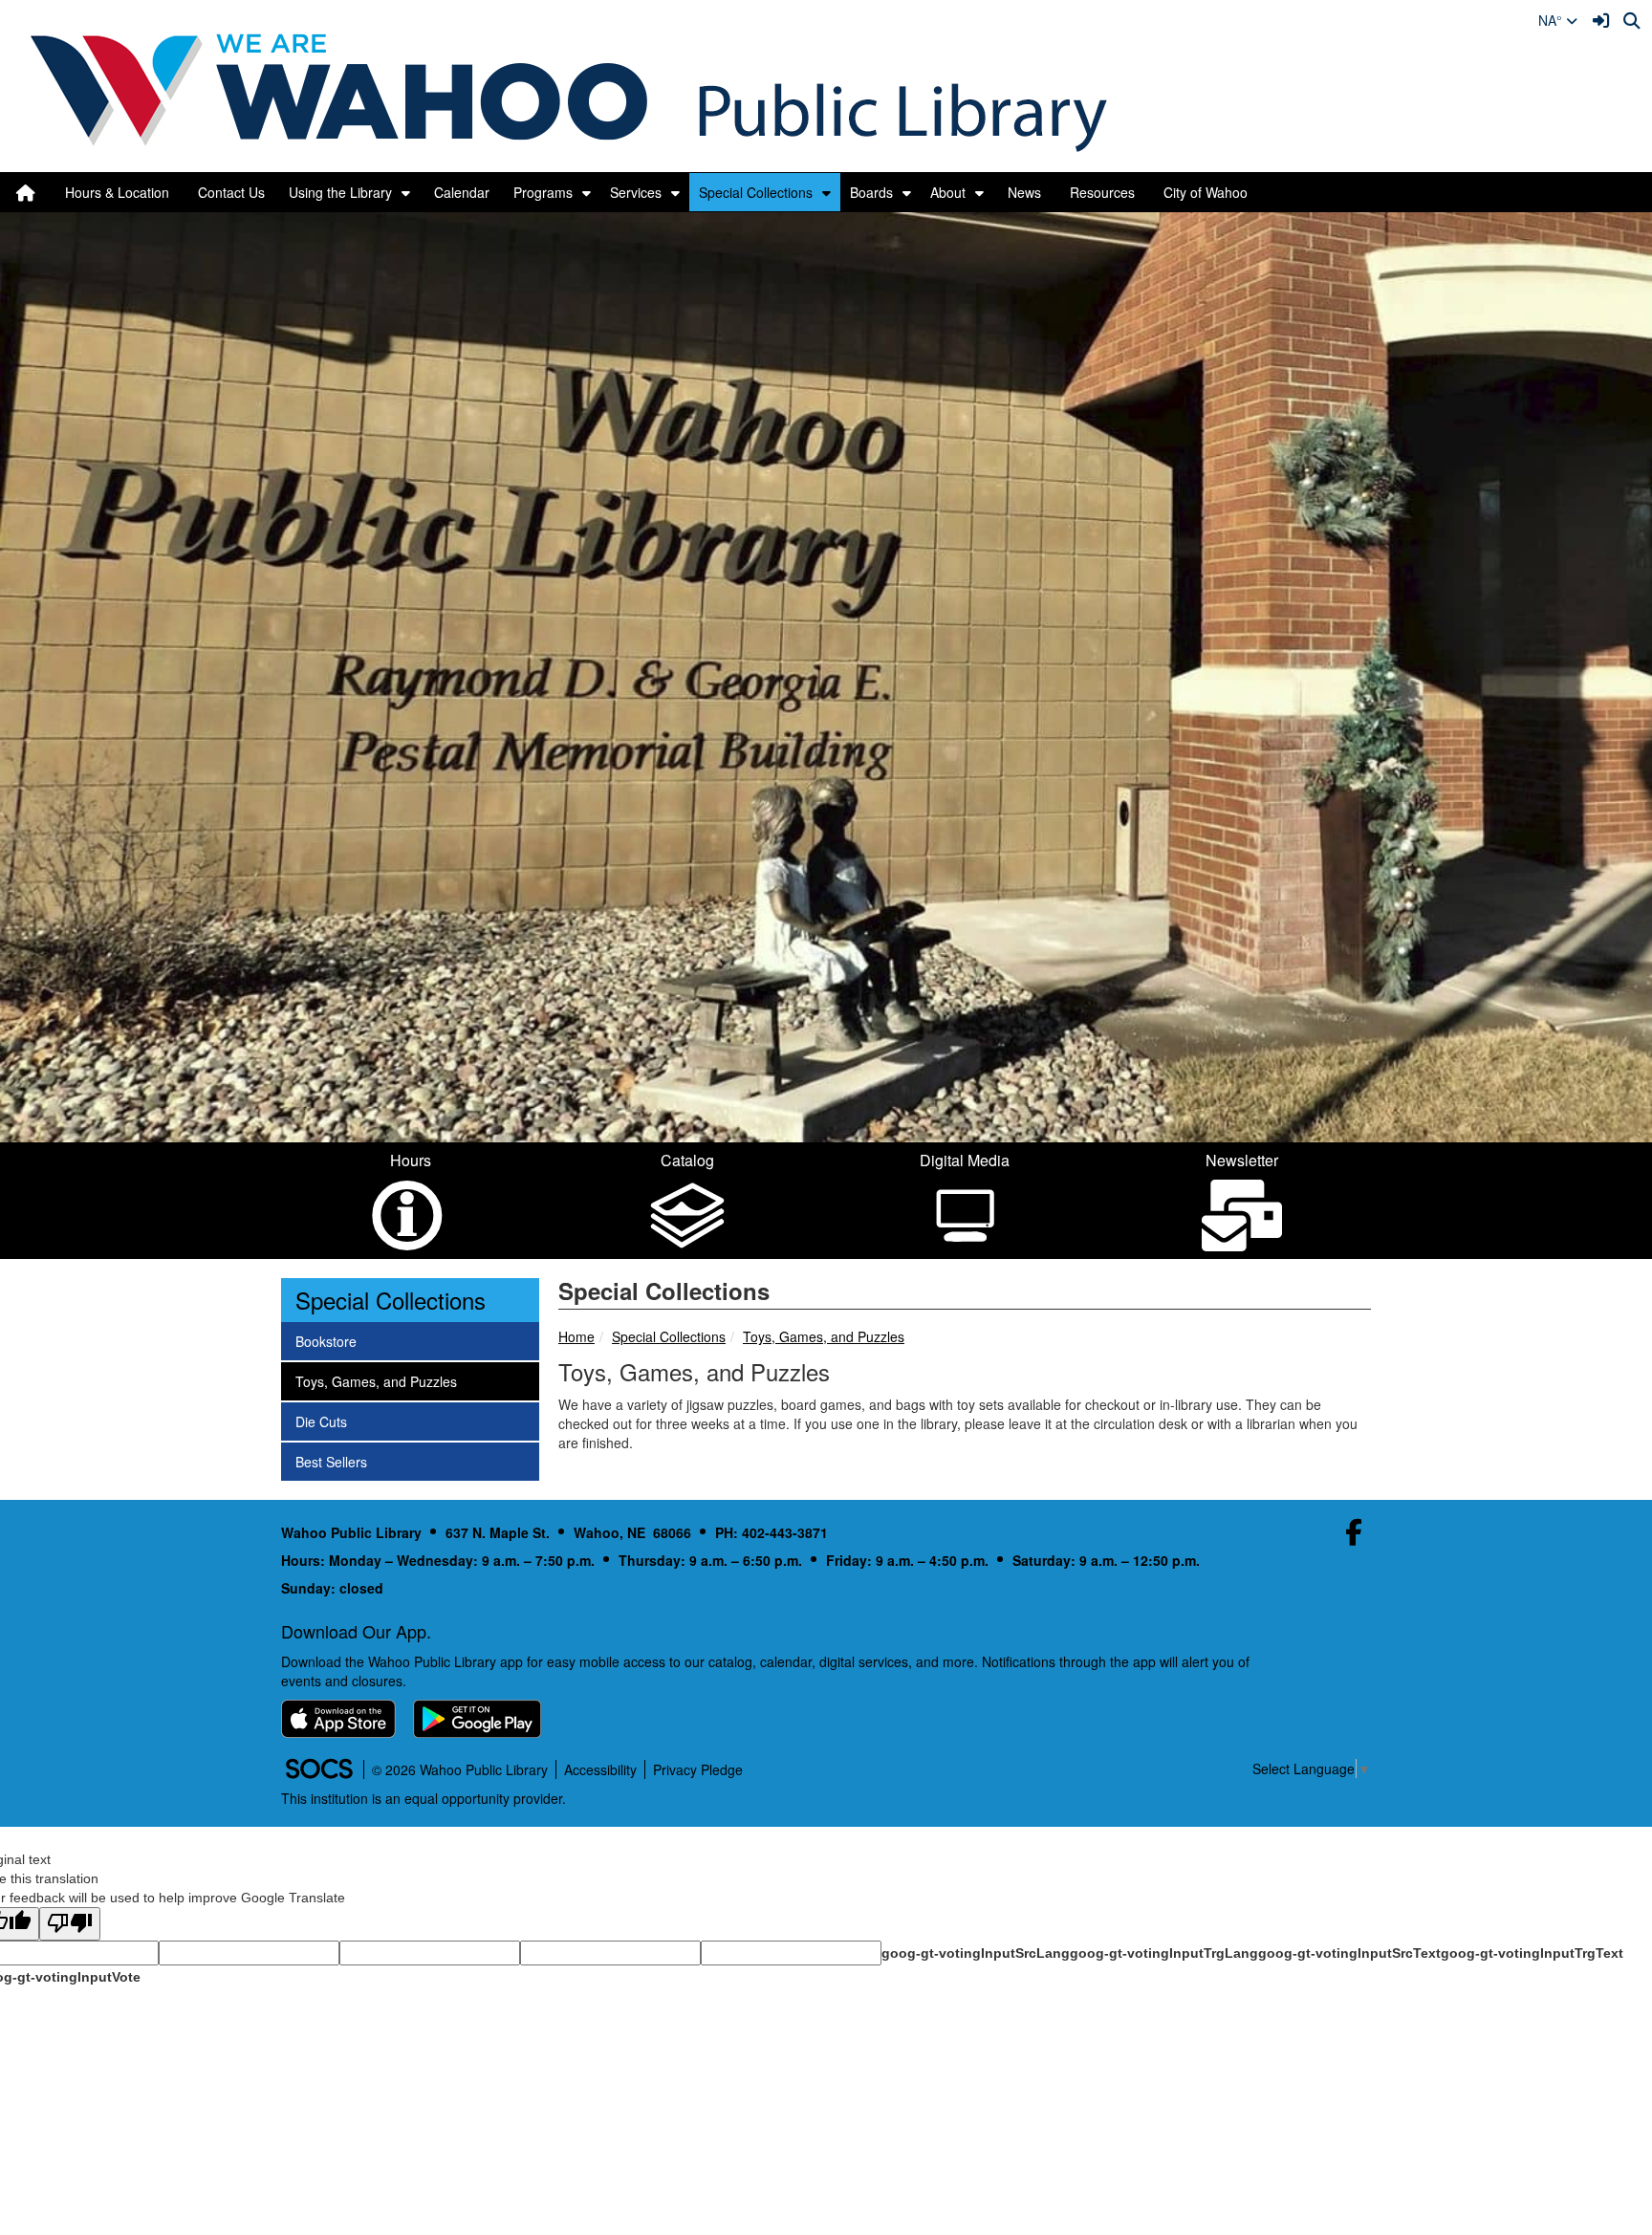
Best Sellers (331, 1461)
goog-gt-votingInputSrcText (1349, 1953)
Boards (871, 192)
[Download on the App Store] (338, 1719)
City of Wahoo (1206, 192)
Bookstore (326, 1341)
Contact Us (231, 192)
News (1024, 192)
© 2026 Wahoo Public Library (460, 1769)
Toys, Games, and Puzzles (824, 1336)
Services (636, 192)
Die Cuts (321, 1421)
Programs (543, 192)
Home (576, 1336)
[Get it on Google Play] (477, 1719)
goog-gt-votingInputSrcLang (976, 1953)
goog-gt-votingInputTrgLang (1164, 1953)
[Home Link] (26, 192)
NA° (1552, 20)
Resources (1102, 192)
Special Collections (756, 192)
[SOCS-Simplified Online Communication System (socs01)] (318, 1769)
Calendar (462, 192)
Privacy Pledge (698, 1769)
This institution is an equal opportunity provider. (424, 1798)
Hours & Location (117, 192)
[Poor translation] (70, 1924)
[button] (406, 192)
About (948, 192)
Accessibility (600, 1769)
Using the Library (340, 192)
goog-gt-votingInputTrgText (1532, 1953)
